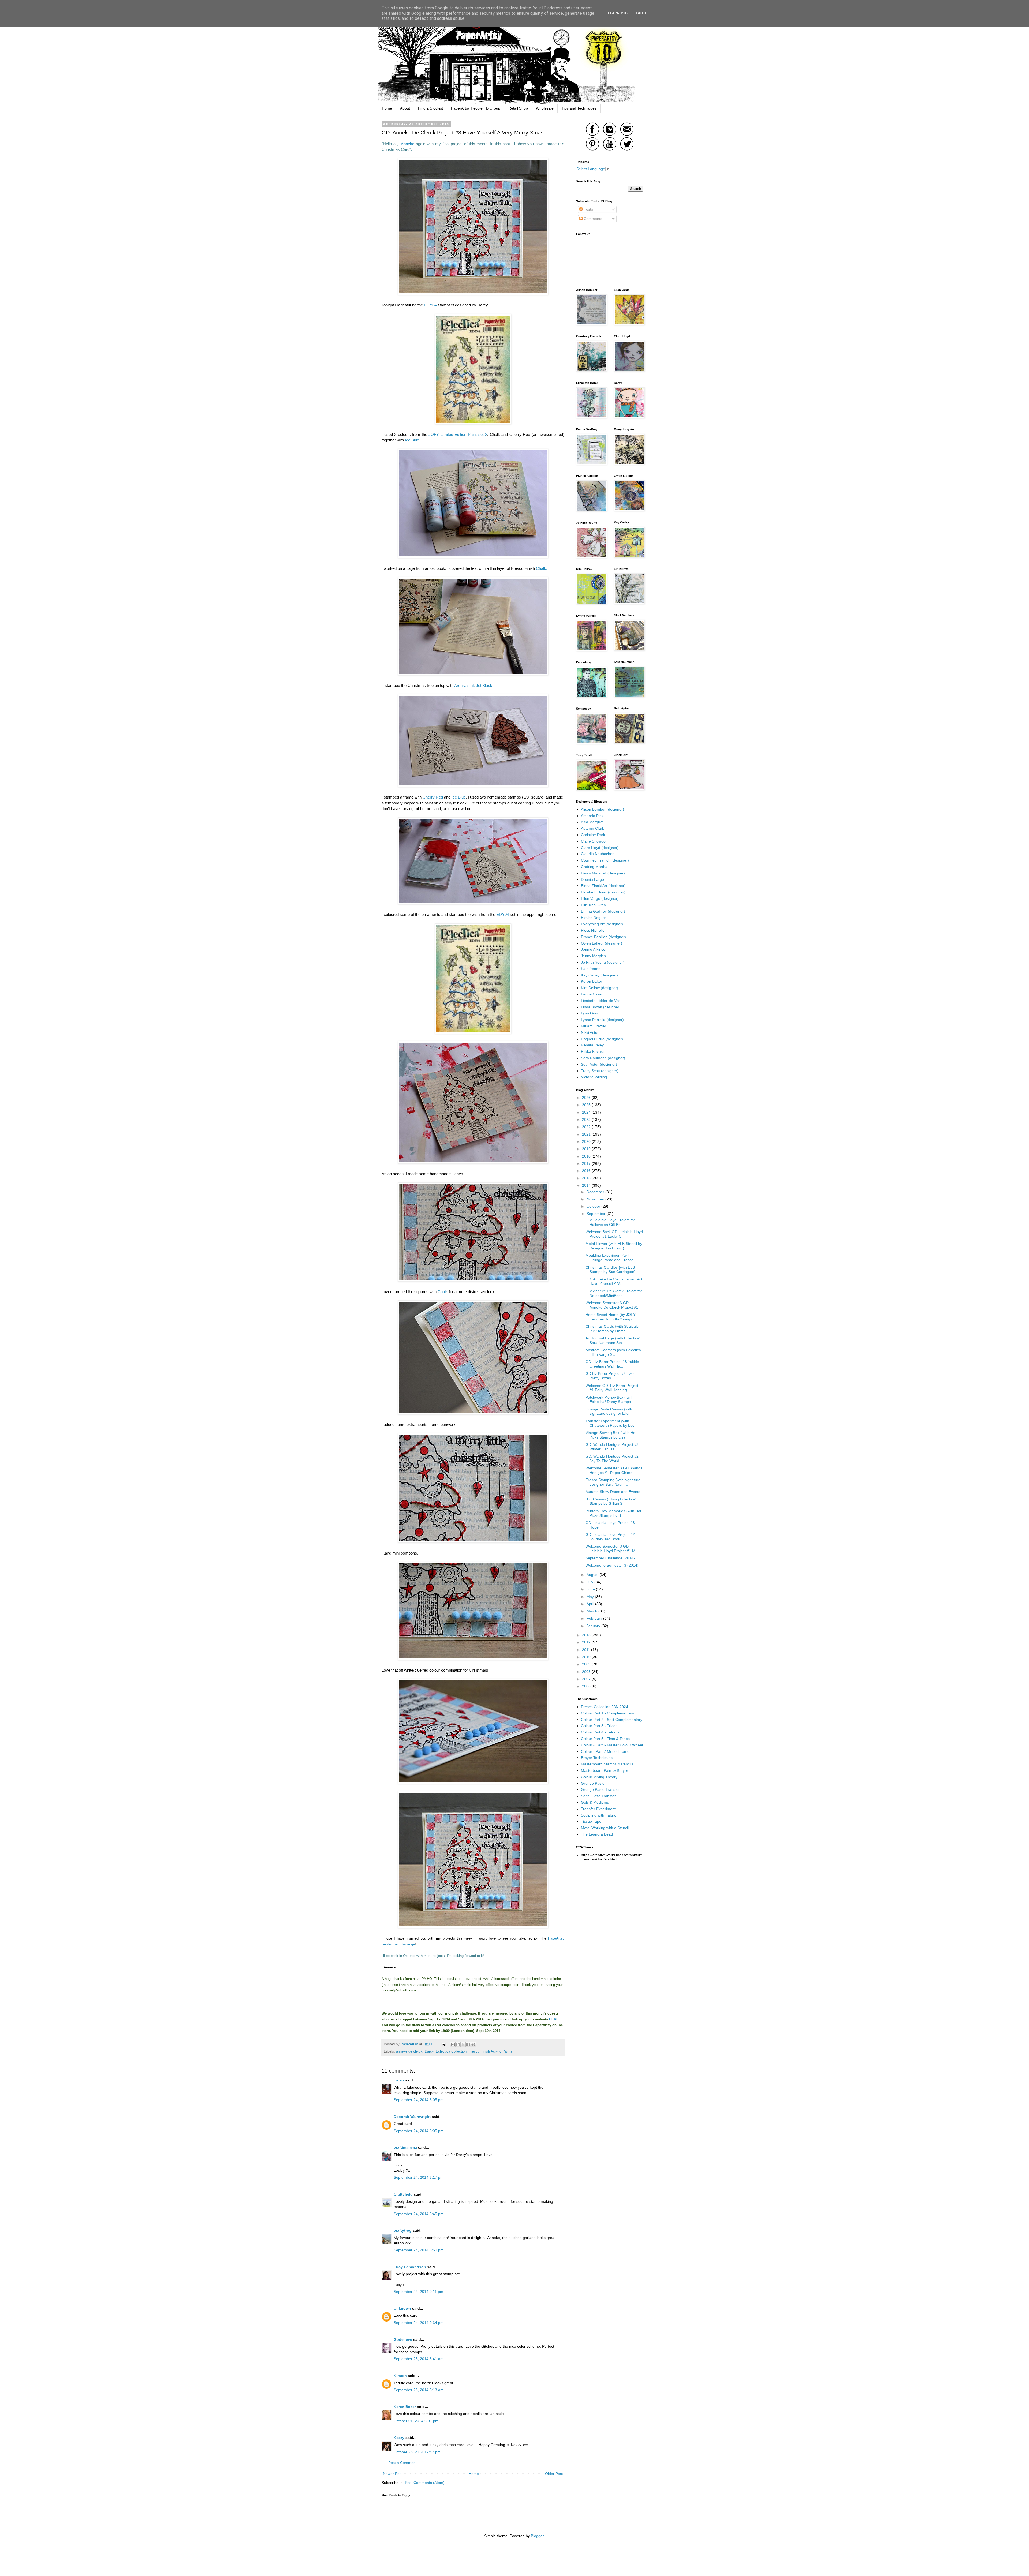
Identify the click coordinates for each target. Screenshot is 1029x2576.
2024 (587, 1112)
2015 (587, 1178)
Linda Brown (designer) (601, 1007)
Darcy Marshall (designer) (603, 873)
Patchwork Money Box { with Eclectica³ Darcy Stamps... (610, 1400)
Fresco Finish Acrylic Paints (491, 2051)
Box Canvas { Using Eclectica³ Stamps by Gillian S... (611, 1501)
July (590, 1582)
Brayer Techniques (597, 1758)
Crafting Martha (594, 867)
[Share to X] (463, 2045)
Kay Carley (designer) (599, 975)
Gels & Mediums (595, 1802)
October (594, 1206)
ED (499, 914)
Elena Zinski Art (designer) (603, 886)
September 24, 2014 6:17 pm (419, 2177)
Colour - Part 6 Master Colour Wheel (612, 1745)
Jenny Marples (593, 956)
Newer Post (393, 2474)
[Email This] (453, 2045)
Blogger (537, 2536)
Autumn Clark (592, 828)
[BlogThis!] (458, 2045)
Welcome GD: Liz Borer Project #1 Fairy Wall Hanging (612, 1388)
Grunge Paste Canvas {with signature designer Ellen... (610, 1411)
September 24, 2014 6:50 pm (419, 2250)
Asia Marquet (592, 822)
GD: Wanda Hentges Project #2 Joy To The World (612, 1459)
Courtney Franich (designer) (605, 860)
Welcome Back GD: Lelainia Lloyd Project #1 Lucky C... (614, 1234)
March (592, 1611)
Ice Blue (412, 440)
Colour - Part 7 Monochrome (605, 1751)
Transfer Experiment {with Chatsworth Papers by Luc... (612, 1423)
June (591, 1589)
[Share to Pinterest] (473, 2045)
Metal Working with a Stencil (605, 1828)
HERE (554, 2019)
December (596, 1192)
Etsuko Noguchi (594, 918)
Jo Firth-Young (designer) (603, 962)
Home (387, 108)
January (594, 1626)
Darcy (429, 2051)
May (591, 1597)
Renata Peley (592, 1045)
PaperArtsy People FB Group (476, 108)
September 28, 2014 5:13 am (419, 2390)
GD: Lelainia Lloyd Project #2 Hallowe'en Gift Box (610, 1222)
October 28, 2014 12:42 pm (417, 2452)
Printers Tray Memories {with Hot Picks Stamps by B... (613, 1513)
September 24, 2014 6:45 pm (419, 2214)
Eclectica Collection (451, 2051)
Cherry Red (433, 797)
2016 (587, 1171)
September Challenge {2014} (610, 1558)
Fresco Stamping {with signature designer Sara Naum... (613, 1482)
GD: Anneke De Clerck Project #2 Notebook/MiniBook (614, 1293)
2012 (587, 1642)
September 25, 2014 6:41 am (419, 2359)
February (595, 1618)
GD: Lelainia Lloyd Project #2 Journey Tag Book (610, 1537)
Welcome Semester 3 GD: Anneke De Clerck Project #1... (614, 1305)
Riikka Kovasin (593, 1051)
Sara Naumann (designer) (603, 1058)
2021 (587, 1134)
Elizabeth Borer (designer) (603, 892)
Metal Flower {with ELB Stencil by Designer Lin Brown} (614, 1246)
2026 (587, 1098)
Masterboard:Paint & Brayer (605, 1770)
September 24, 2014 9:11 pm (418, 2292)
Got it (642, 13)
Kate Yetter (590, 969)
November (596, 1199)
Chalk (443, 1292)
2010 (587, 1657)
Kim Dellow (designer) (600, 988)
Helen (399, 2080)
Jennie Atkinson (594, 949)
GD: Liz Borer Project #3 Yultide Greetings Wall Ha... (612, 1364)
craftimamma (405, 2147)
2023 (587, 1119)
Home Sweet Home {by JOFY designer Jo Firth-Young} (611, 1317)
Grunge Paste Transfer (600, 1789)
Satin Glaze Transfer (598, 1796)
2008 (587, 1672)
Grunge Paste (593, 1783)
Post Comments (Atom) (425, 2483)
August (593, 1575)
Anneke (406, 144)
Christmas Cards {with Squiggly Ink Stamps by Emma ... (612, 1329)
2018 (587, 1156)
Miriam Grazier (594, 1026)
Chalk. (542, 568)
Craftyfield (403, 2194)
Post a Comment (402, 2463)
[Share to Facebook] (468, 2045)
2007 (587, 1679)
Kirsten (400, 2376)
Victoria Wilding (594, 1077)
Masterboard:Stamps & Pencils (607, 1764)
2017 (587, 1163)
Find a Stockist (430, 108)
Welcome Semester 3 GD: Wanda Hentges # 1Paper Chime (614, 1470)
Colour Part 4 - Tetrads (600, 1732)
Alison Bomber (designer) (603, 809)
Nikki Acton (590, 1032)
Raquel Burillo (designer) (602, 1039)
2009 (587, 1664)
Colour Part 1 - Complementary (607, 1713)
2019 (587, 1149)
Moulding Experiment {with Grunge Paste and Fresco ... (612, 1258)
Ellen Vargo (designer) (600, 898)
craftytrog (403, 2230)
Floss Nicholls (593, 930)
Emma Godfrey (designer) (603, 911)
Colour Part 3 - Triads (599, 1726)
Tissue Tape (591, 1821)
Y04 (505, 914)
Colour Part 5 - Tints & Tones (605, 1739)
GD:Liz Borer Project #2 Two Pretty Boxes (610, 1376)
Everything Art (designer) (602, 924)
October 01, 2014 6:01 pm (416, 2421)
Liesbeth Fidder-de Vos (601, 1001)
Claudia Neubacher (597, 854)
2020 (587, 1141)
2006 (587, 1686)
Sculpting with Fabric (599, 1815)
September (596, 1214)
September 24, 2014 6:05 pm (419, 2100)
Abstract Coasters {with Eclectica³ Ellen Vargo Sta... (614, 1352)
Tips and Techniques (579, 108)
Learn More (619, 13)
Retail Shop (518, 108)
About (405, 108)
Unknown (402, 2308)
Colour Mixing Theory (599, 1777)
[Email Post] (443, 2044)
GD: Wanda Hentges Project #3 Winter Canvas (612, 1447)
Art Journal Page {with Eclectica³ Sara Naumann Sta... (613, 1340)
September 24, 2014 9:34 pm (419, 2323)
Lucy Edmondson (410, 2267)
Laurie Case (591, 994)
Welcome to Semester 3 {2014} (612, 1565)
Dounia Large (592, 879)
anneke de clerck (409, 2051)
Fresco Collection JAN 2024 (605, 1707)
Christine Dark (593, 835)
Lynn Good (590, 1013)
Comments (592, 219)
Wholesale (545, 108)
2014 (587, 1185)
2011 (587, 1650)
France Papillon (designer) (603, 937)
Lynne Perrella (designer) (602, 1020)
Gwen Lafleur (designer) (602, 943)
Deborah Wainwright (412, 2117)
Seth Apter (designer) (599, 1064)
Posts (588, 209)
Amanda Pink (592, 816)
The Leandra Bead (597, 1834)
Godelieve (403, 2339)
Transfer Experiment (598, 1809)
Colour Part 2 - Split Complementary (612, 1720)
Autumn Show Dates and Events (613, 1492)
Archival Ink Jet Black (473, 685)
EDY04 (430, 305)
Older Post (554, 2474)
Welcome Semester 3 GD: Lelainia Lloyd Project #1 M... (612, 1549)
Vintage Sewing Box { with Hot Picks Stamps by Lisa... (611, 1435)
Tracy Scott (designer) (600, 1071)
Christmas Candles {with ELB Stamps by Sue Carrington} (611, 1270)
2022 (587, 1127)
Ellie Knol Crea (593, 905)
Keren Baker (405, 2407)
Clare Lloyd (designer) (600, 848)
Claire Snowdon (594, 841)
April (591, 1604)
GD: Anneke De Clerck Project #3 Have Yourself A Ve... (614, 1281)
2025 (587, 1105)
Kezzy (399, 2438)
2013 (587, 1635)
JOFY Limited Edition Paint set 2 (458, 434)
